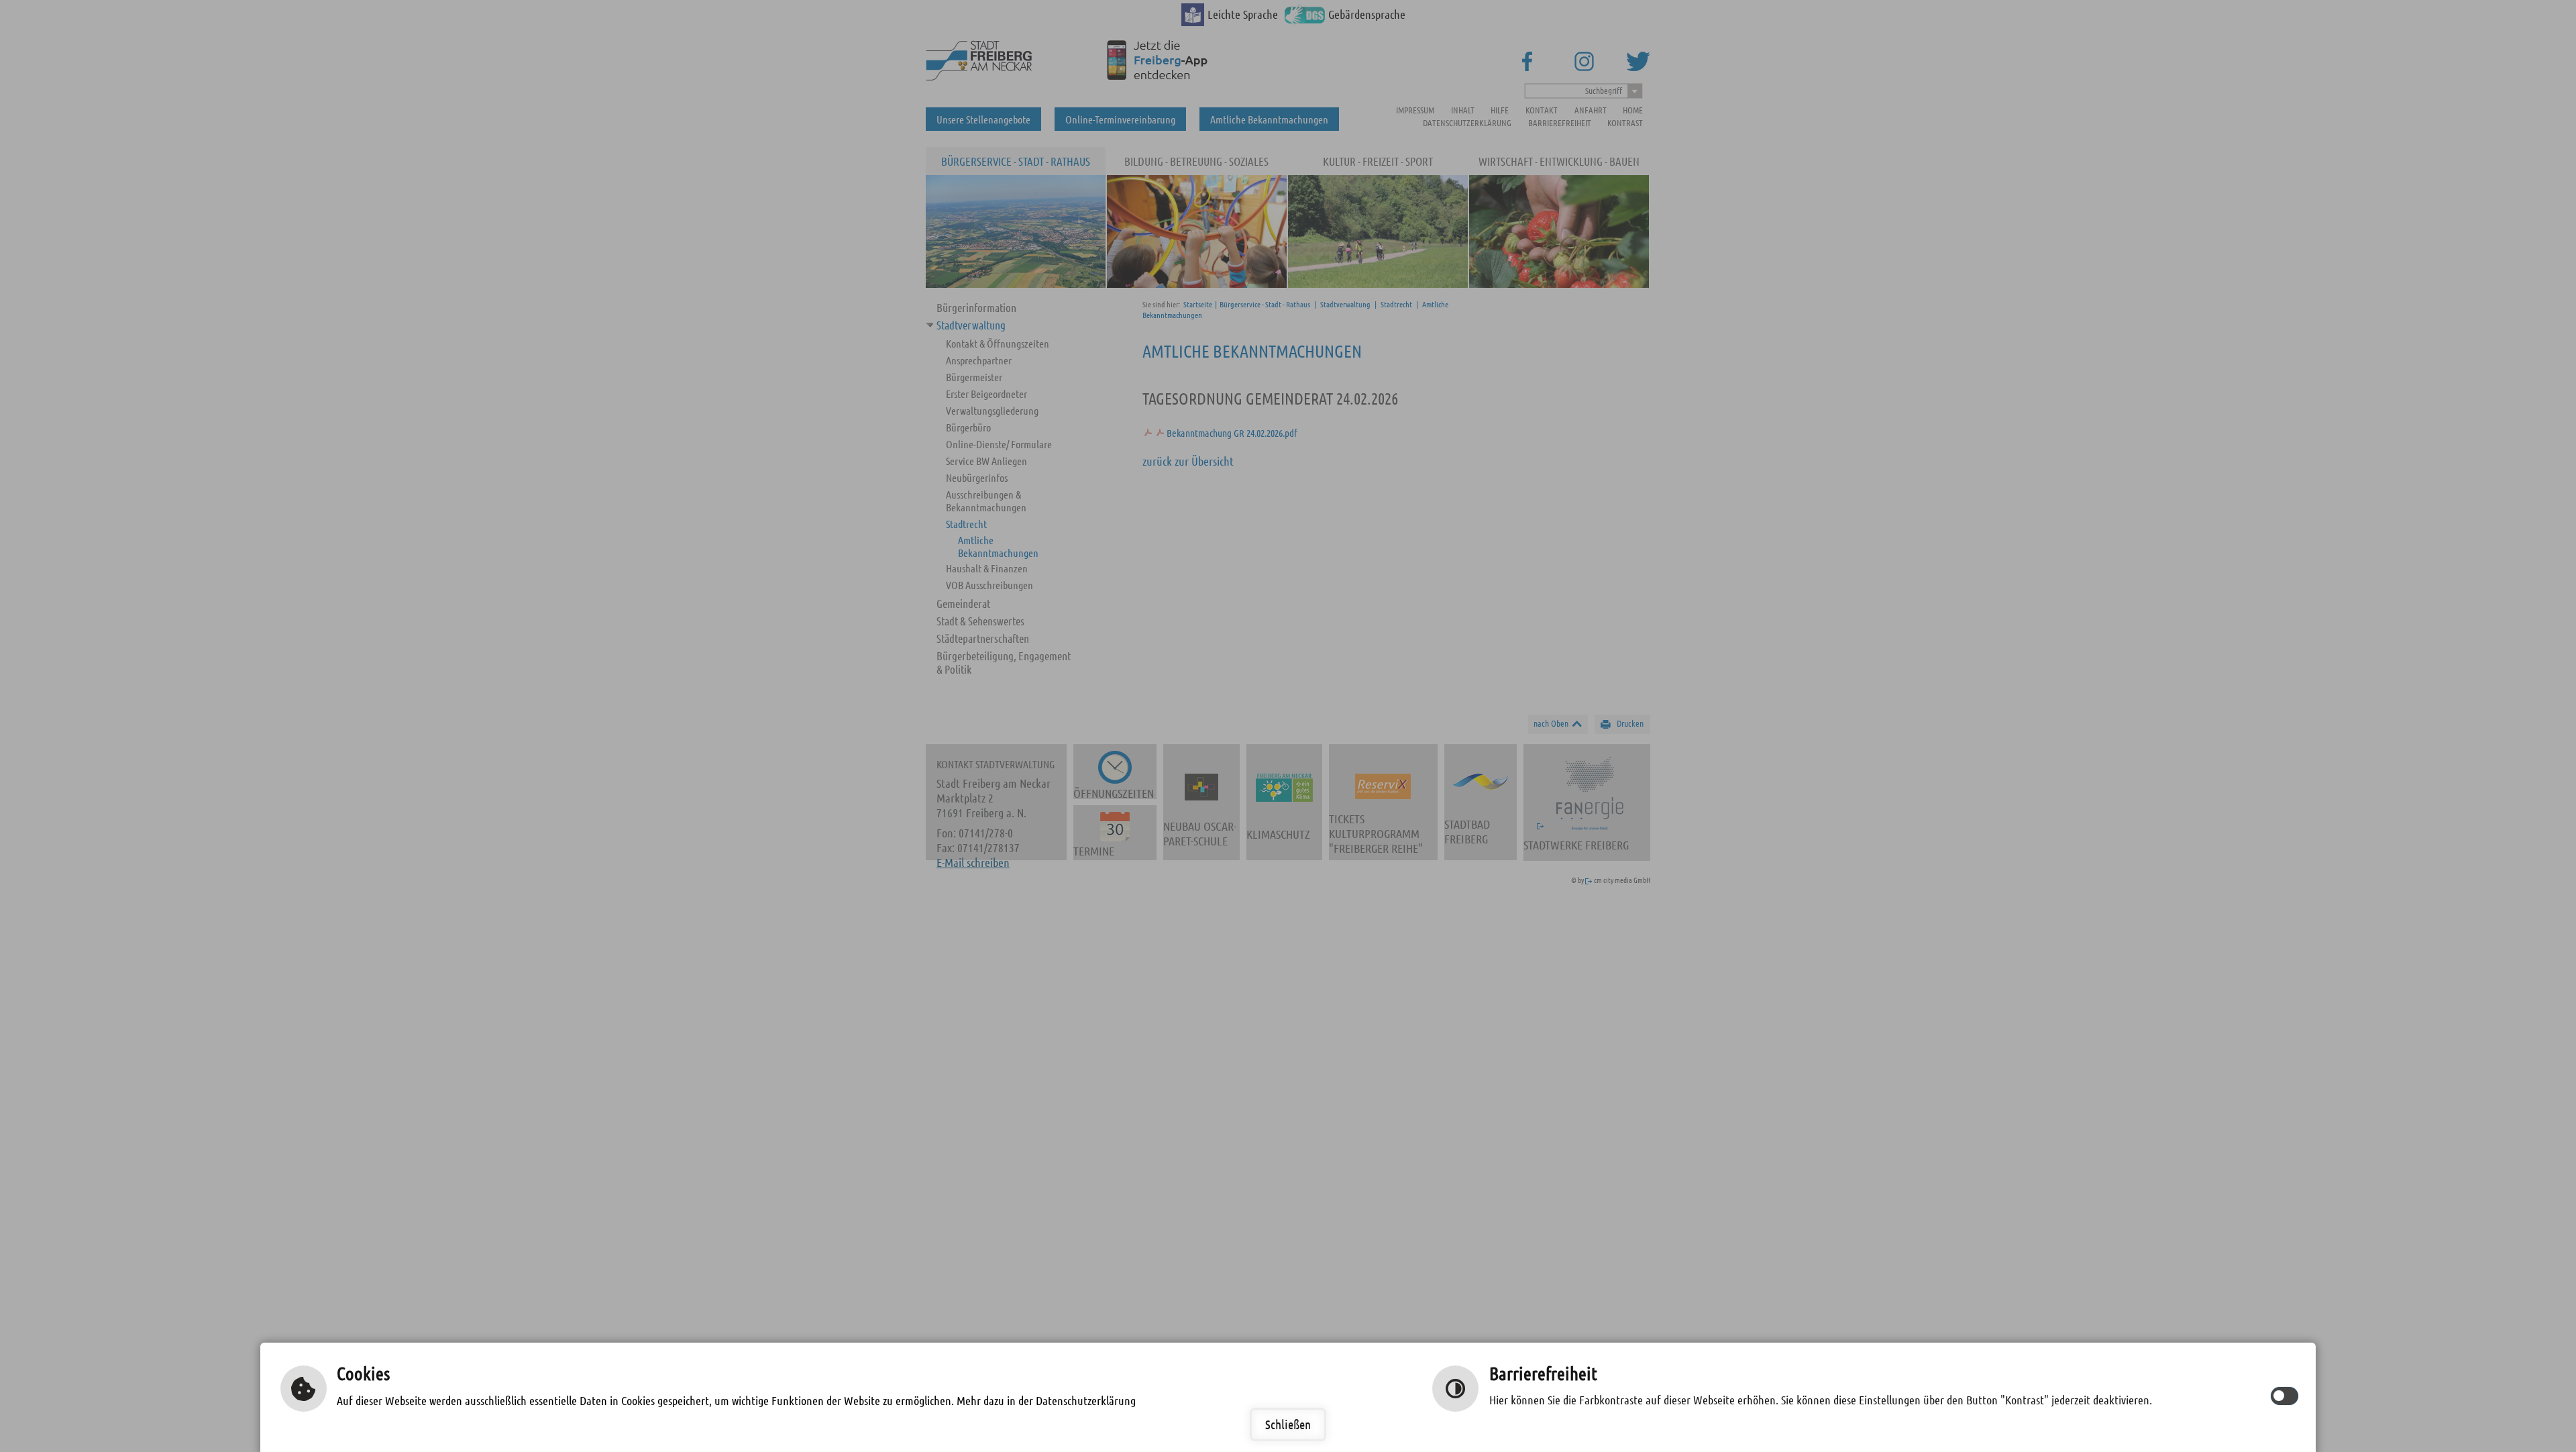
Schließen (1288, 1424)
